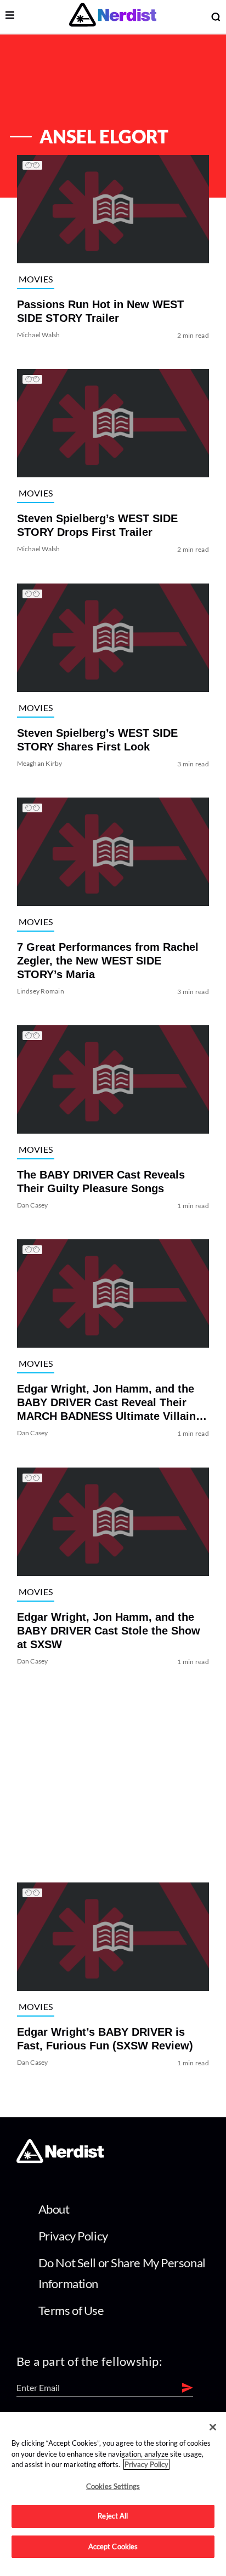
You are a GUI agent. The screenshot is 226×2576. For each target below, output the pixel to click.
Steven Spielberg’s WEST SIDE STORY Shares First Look (97, 740)
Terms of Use (71, 2310)
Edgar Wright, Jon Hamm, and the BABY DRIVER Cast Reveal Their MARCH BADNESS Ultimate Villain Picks (106, 1403)
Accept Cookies (113, 2546)
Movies (36, 279)
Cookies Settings (113, 2486)
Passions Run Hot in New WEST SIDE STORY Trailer (100, 311)
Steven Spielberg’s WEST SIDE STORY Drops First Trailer (97, 526)
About (54, 2209)
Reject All (113, 2516)
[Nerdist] (113, 17)
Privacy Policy (73, 2236)
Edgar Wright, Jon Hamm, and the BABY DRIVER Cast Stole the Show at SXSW (109, 1631)
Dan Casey (33, 1205)
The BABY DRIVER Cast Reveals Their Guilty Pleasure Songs (101, 1182)
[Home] (60, 2160)
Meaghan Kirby (40, 763)
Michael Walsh (39, 335)
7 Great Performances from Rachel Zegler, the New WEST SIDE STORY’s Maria (108, 961)
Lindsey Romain (41, 991)
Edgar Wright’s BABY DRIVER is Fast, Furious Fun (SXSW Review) (105, 2039)
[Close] (213, 2427)
